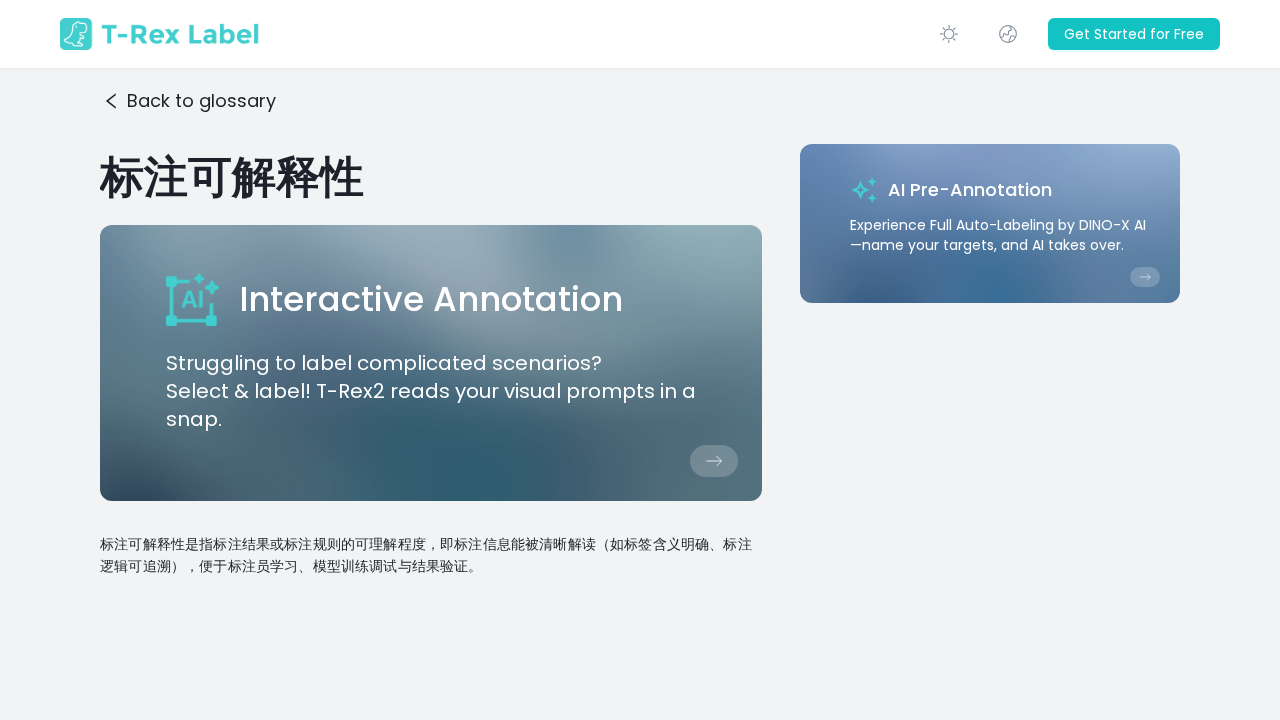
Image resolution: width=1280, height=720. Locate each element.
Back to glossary (201, 100)
